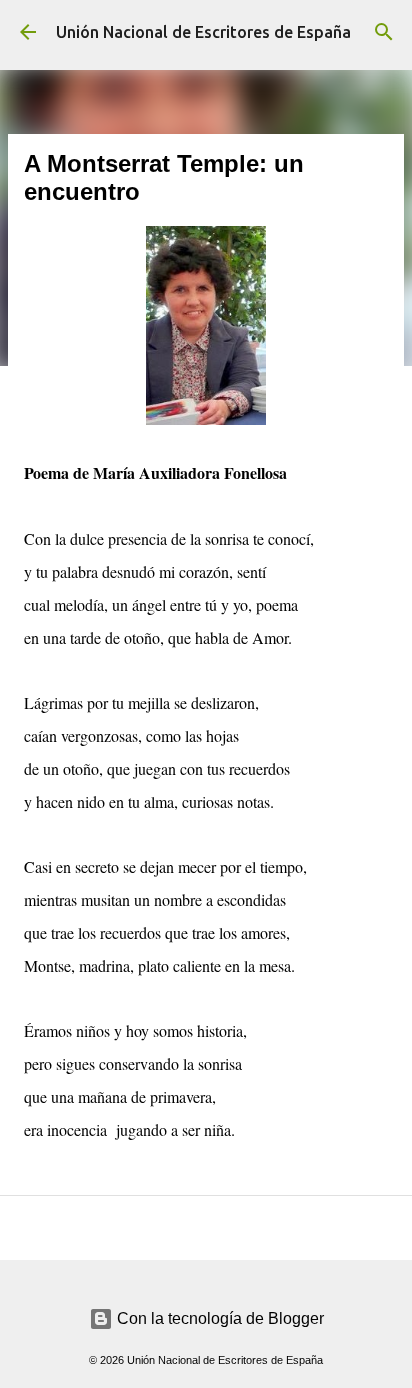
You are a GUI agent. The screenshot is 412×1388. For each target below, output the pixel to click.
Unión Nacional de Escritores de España (203, 32)
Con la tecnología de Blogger (218, 1318)
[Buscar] (384, 32)
